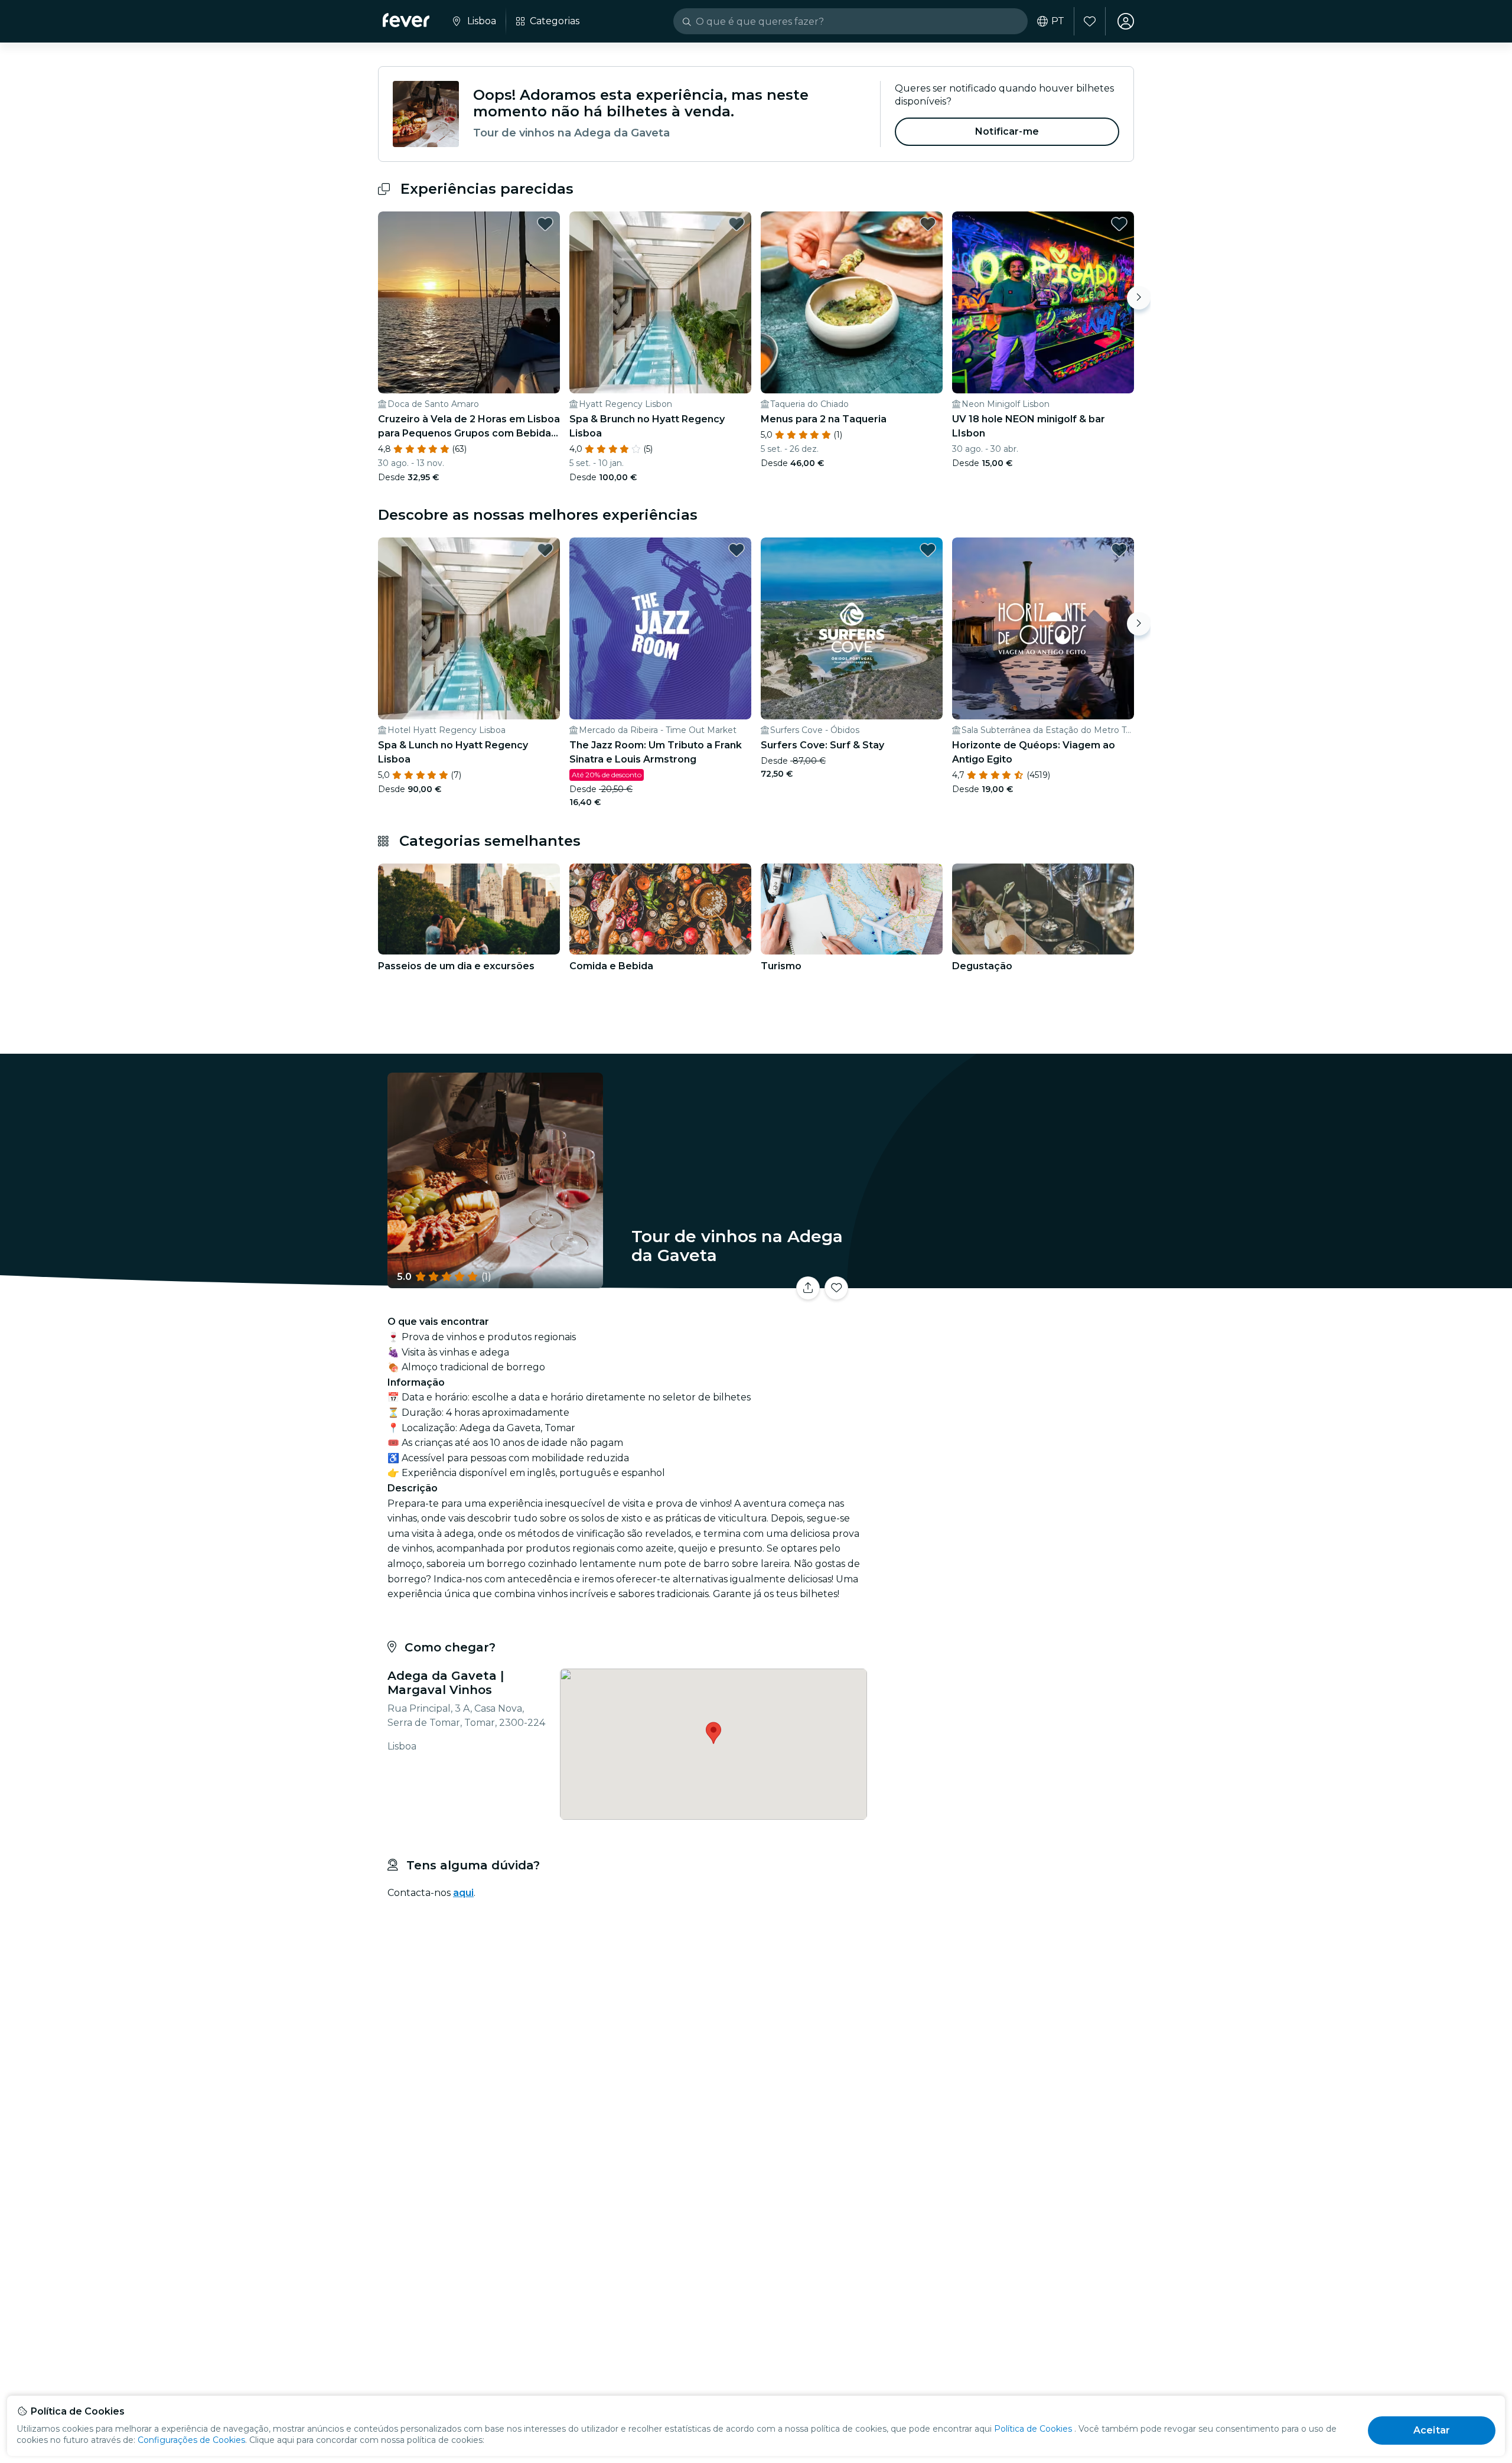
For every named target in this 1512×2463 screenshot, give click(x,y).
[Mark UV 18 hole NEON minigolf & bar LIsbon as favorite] (1119, 224)
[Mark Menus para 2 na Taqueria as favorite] (928, 224)
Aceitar (1432, 2430)
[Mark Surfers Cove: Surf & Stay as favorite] (928, 550)
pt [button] (1058, 21)
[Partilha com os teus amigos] (808, 1288)
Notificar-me (1007, 131)
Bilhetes (1003, 1281)
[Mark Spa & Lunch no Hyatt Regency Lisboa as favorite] (545, 550)
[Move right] (1139, 298)
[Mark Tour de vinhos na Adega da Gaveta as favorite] (836, 1288)
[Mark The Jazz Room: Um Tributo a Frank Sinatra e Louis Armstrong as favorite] (737, 550)
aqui (463, 1893)
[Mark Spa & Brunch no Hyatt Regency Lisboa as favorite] (737, 224)
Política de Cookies (1033, 2429)
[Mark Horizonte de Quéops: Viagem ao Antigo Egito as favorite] (1119, 550)
